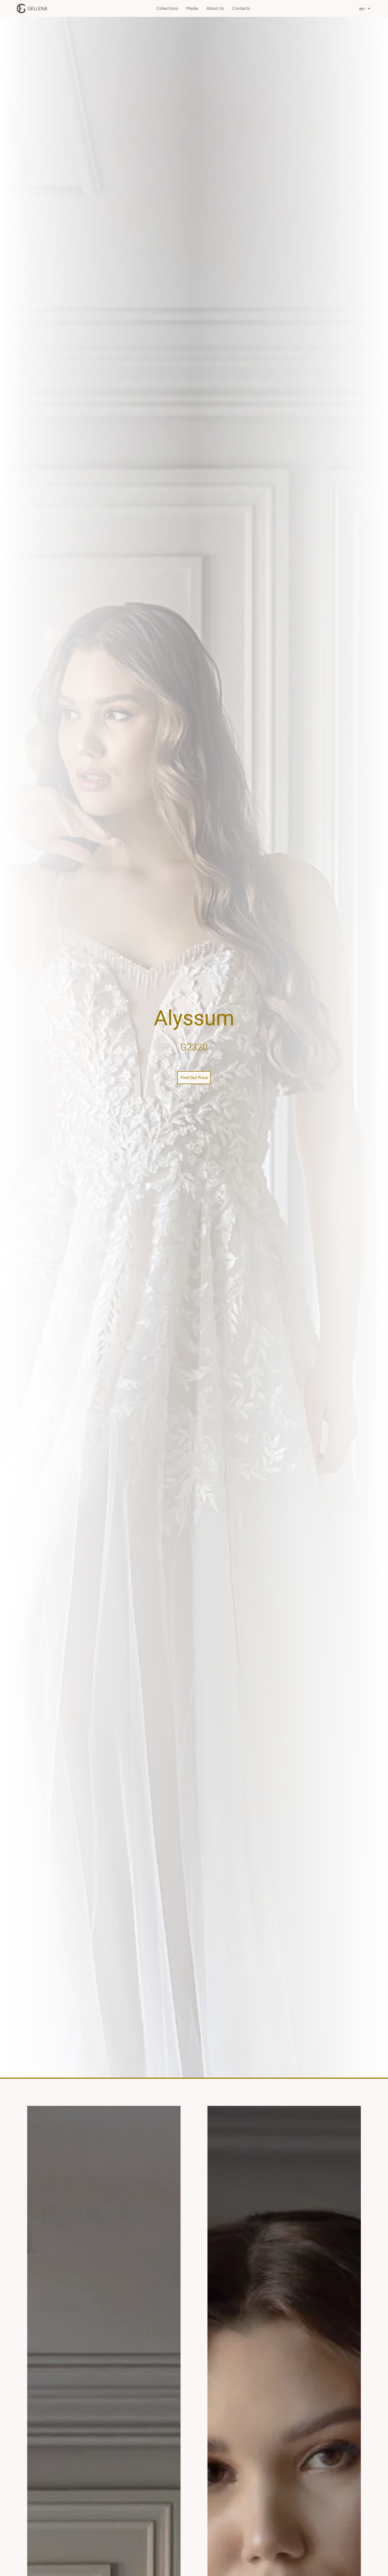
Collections (167, 8)
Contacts (241, 8)
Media (192, 8)
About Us (215, 8)
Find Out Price (194, 1078)
